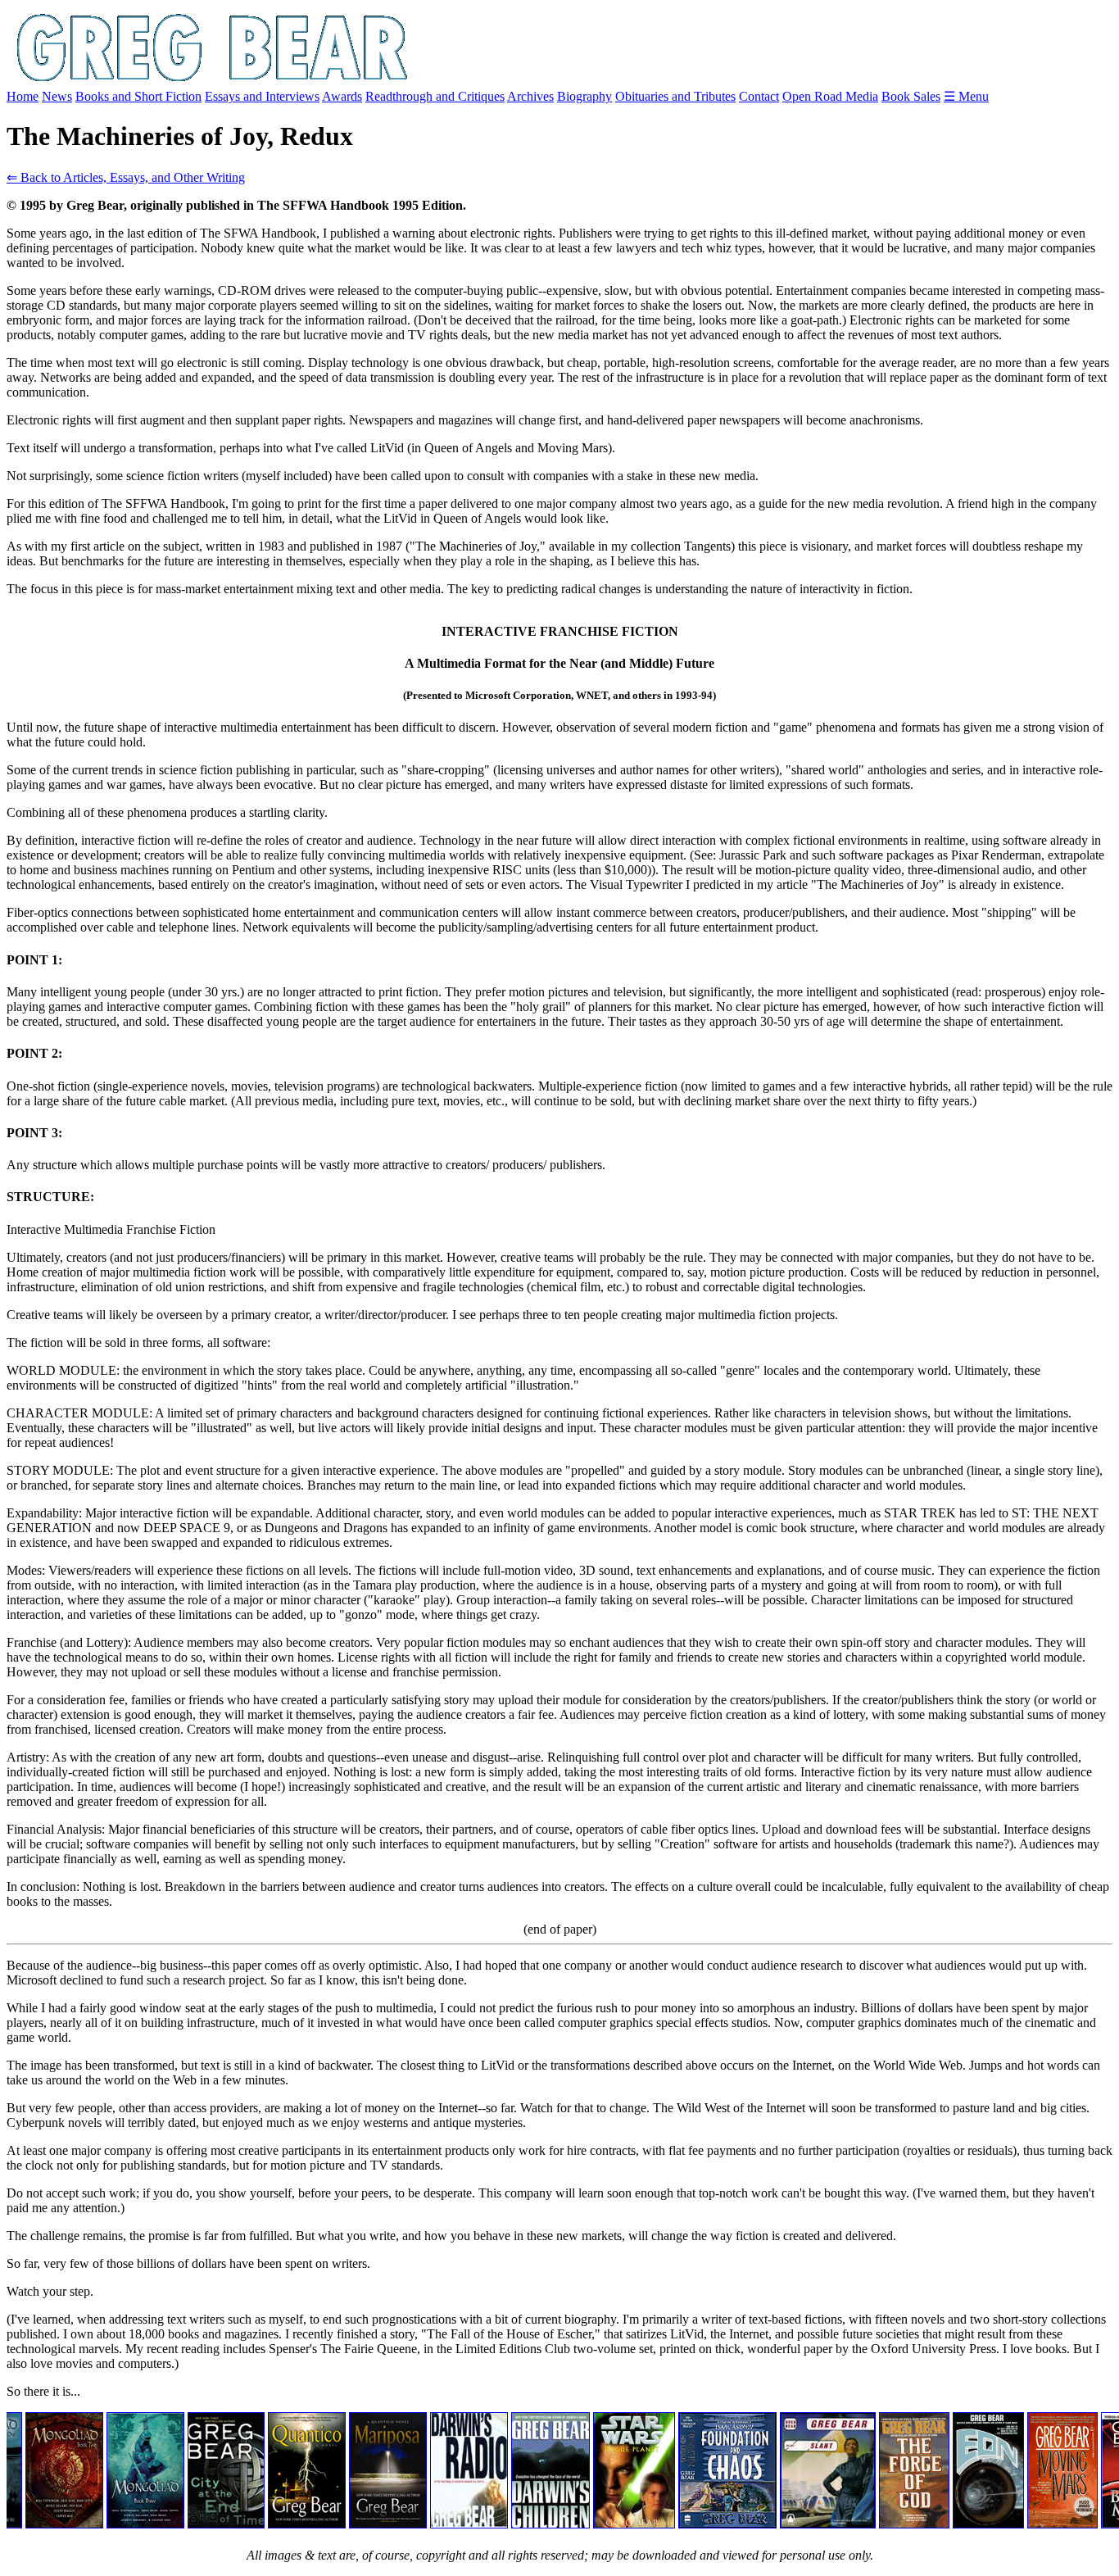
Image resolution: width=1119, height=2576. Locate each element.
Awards (342, 96)
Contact (759, 96)
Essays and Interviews (262, 96)
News (57, 96)
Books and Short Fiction (138, 96)
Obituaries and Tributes (675, 96)
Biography (584, 96)
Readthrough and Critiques (435, 96)
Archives (530, 96)
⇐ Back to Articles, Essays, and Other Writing (126, 177)
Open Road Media (830, 96)
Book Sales (911, 96)
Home (23, 96)
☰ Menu (966, 96)
